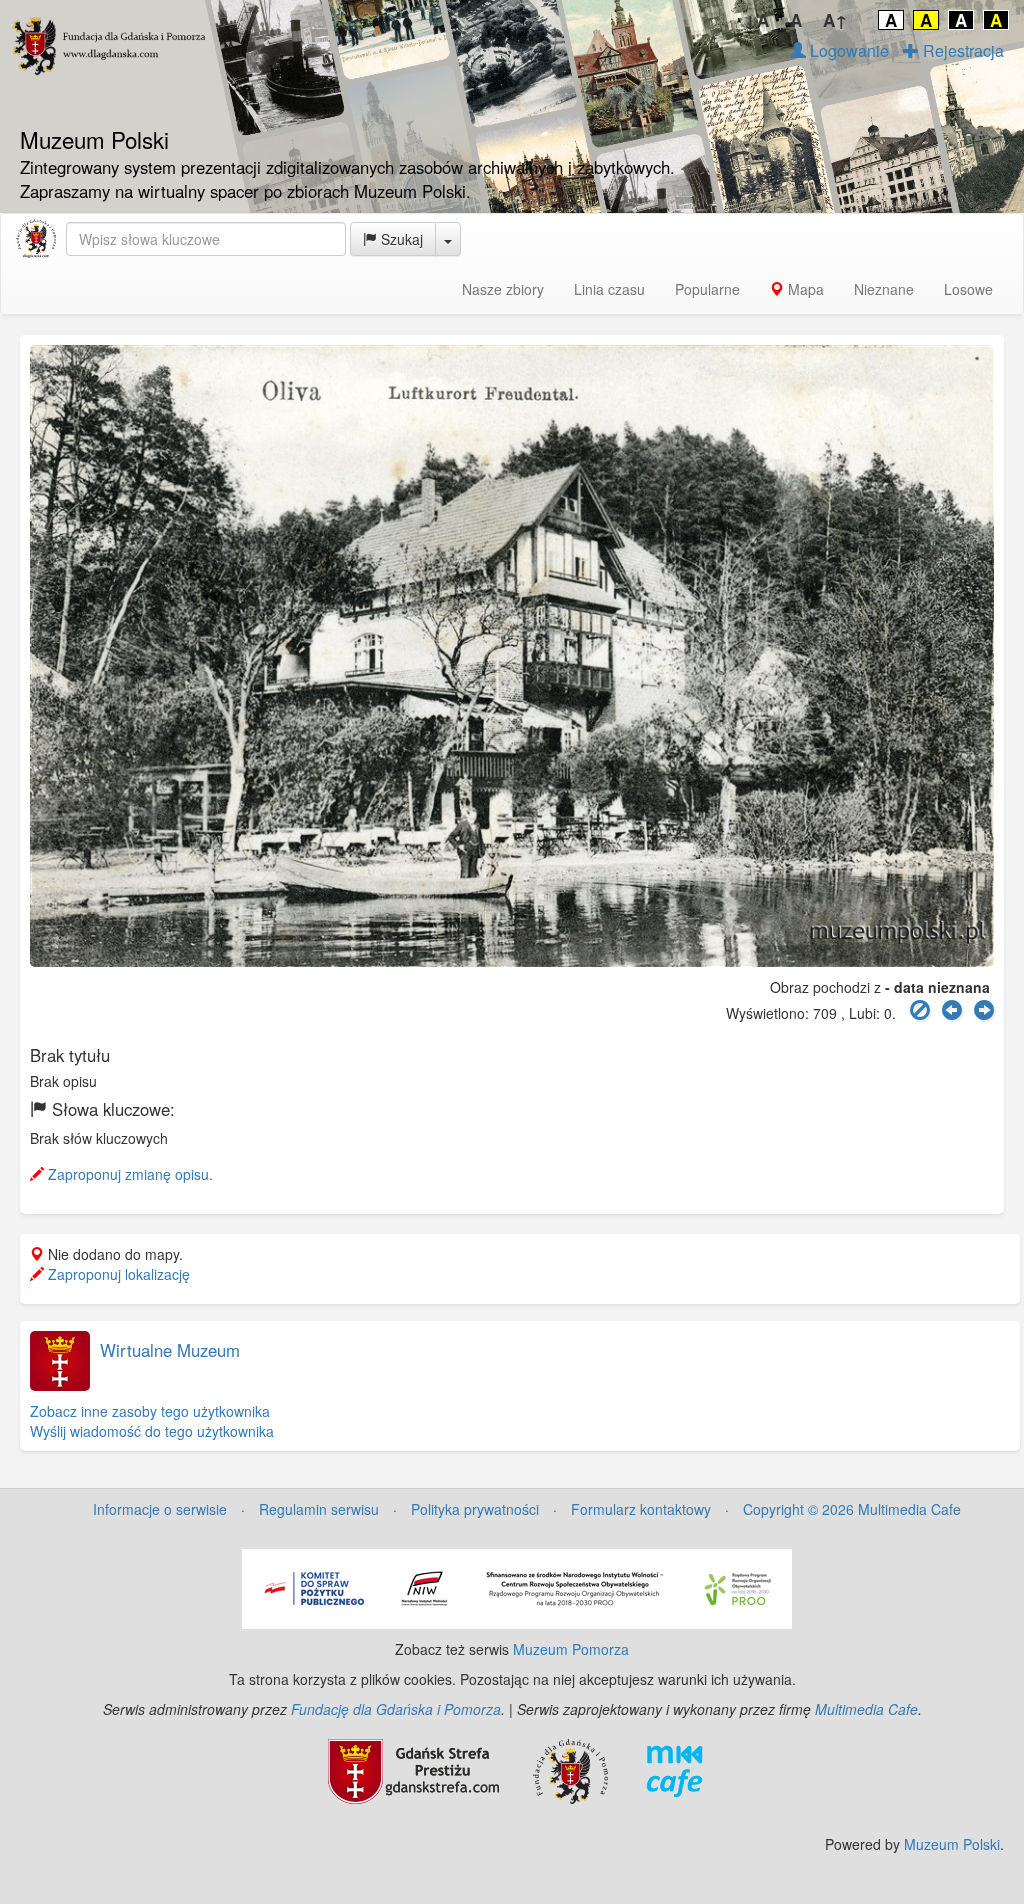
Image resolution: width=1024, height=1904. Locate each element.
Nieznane (884, 289)
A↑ (835, 20)
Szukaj (400, 239)
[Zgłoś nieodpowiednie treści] (920, 1010)
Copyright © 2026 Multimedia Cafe (852, 1509)
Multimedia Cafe (866, 1709)
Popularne (707, 289)
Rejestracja (961, 50)
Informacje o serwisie (160, 1509)
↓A (756, 20)
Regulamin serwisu (319, 1509)
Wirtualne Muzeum (170, 1350)
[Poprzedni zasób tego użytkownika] (952, 1010)
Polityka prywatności (475, 1509)
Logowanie (847, 50)
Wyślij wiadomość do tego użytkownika (152, 1431)
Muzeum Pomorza (571, 1649)
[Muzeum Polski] (36, 239)
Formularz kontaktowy (641, 1509)
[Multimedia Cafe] (674, 1769)
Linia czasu (609, 289)
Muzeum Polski (952, 1844)
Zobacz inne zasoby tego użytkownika (150, 1411)
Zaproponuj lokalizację (117, 1274)
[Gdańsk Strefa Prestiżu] (413, 1769)
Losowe (968, 289)
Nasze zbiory (503, 289)
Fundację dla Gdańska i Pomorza (396, 1709)
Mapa (804, 289)
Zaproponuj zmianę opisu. (128, 1174)
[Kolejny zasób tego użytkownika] (984, 1010)
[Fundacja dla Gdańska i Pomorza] (570, 1769)
